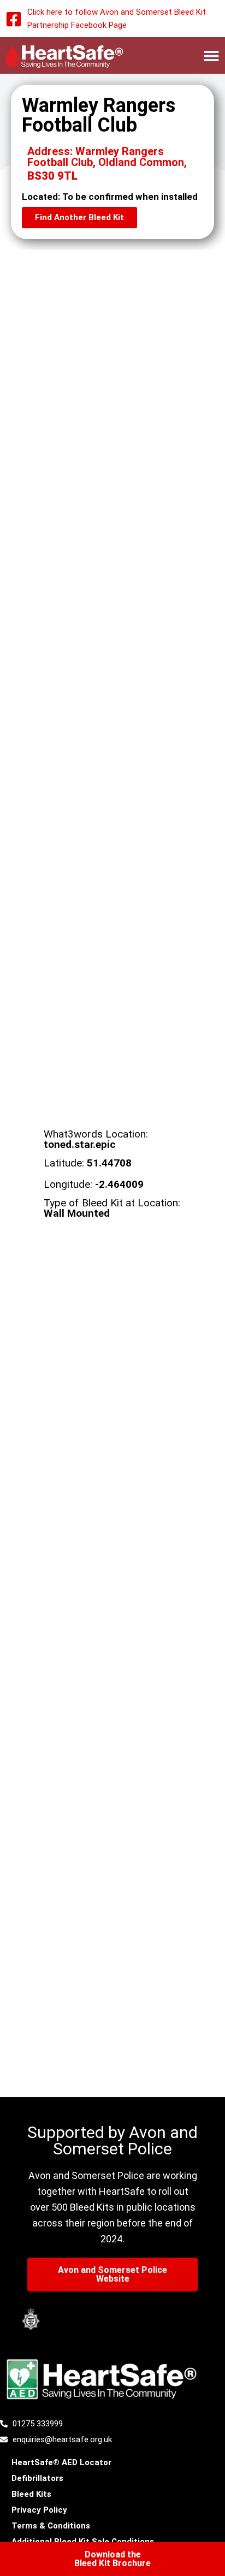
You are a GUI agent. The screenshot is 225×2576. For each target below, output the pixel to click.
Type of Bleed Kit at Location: (112, 1208)
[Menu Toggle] (211, 56)
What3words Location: (96, 1139)
